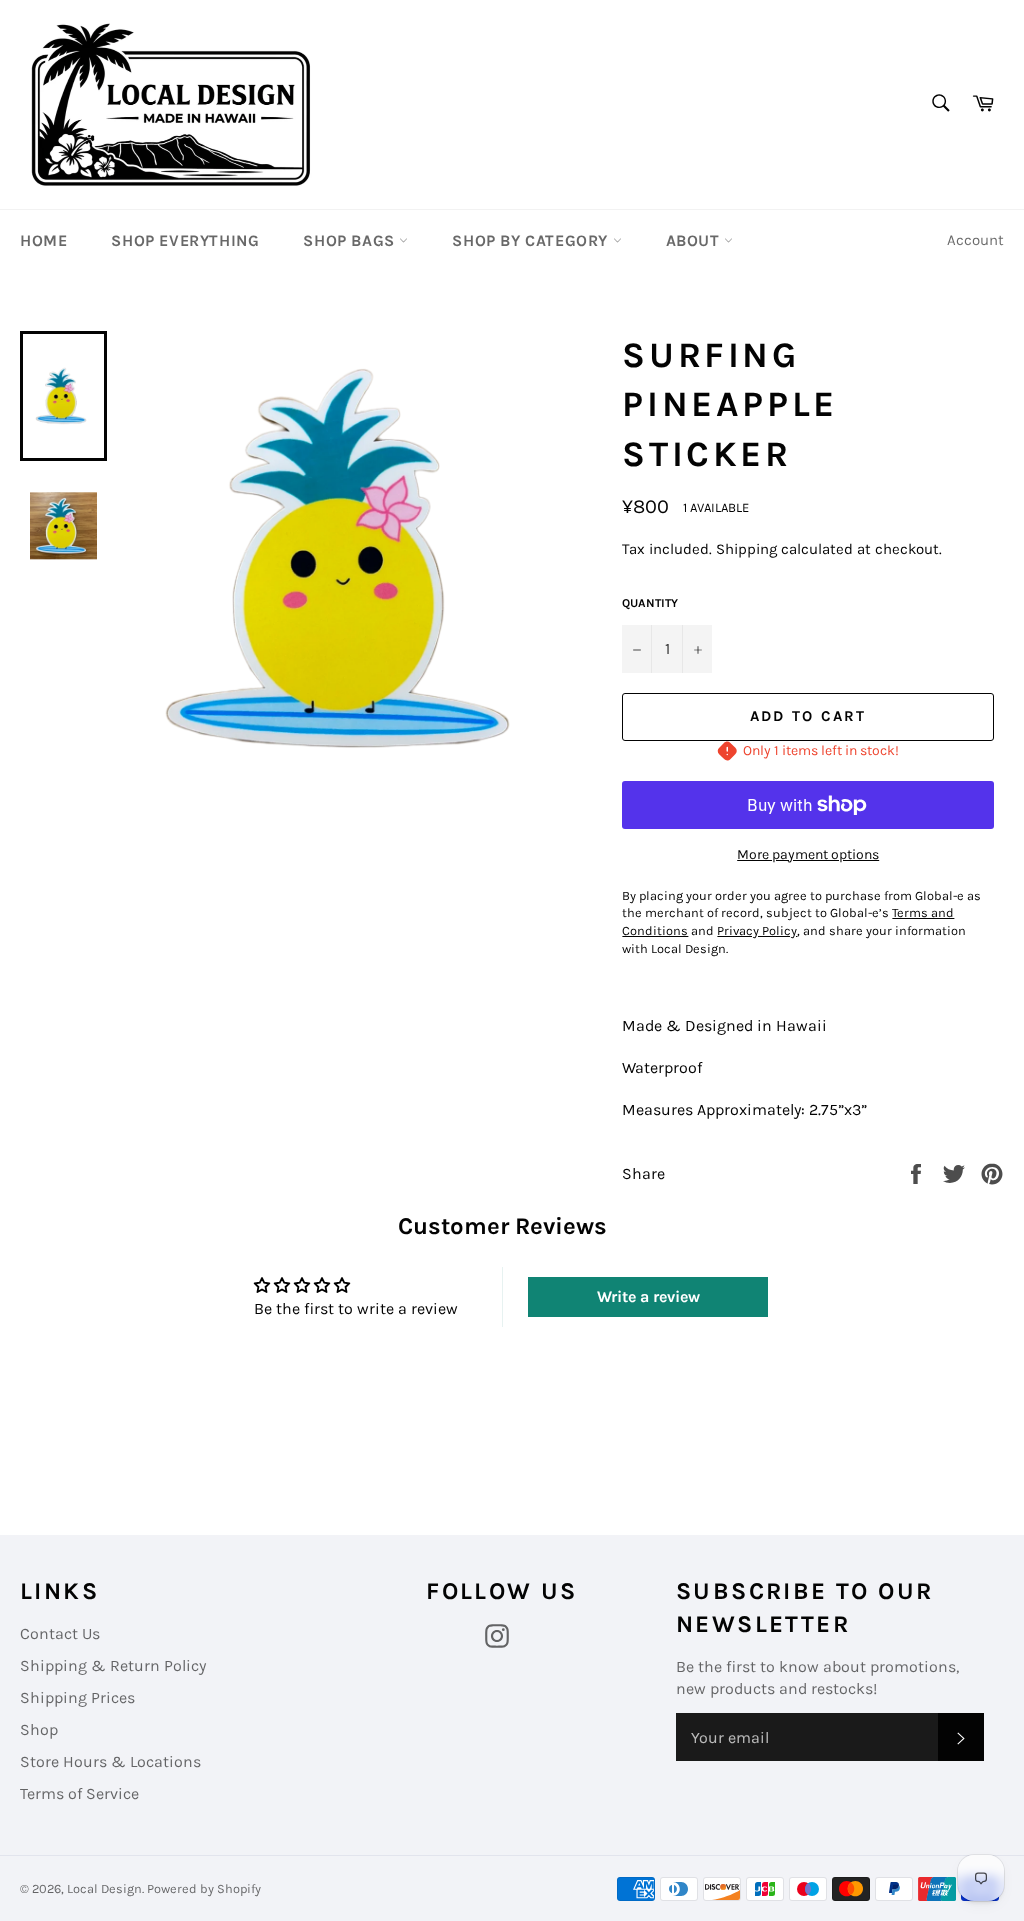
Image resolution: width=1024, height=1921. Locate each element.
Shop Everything (185, 240)
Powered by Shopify (204, 1888)
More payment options (808, 854)
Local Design (104, 1888)
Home (43, 240)
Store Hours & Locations (110, 1761)
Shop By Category (532, 240)
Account (975, 240)
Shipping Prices (77, 1697)
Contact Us (60, 1633)
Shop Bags (351, 240)
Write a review (648, 1296)
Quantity (650, 603)
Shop (39, 1729)
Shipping (746, 549)
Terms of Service (79, 1793)
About (695, 240)
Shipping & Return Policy (113, 1665)
